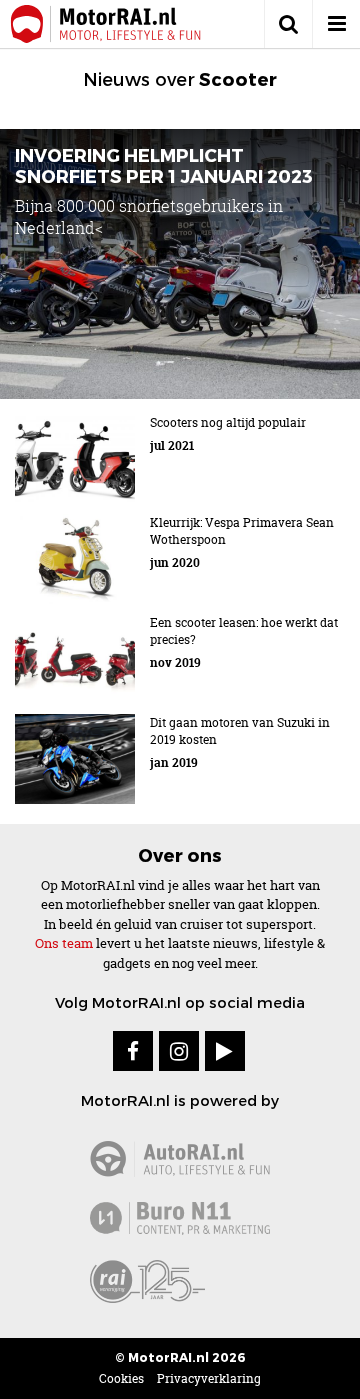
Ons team (64, 943)
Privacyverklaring (209, 1378)
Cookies (121, 1378)
